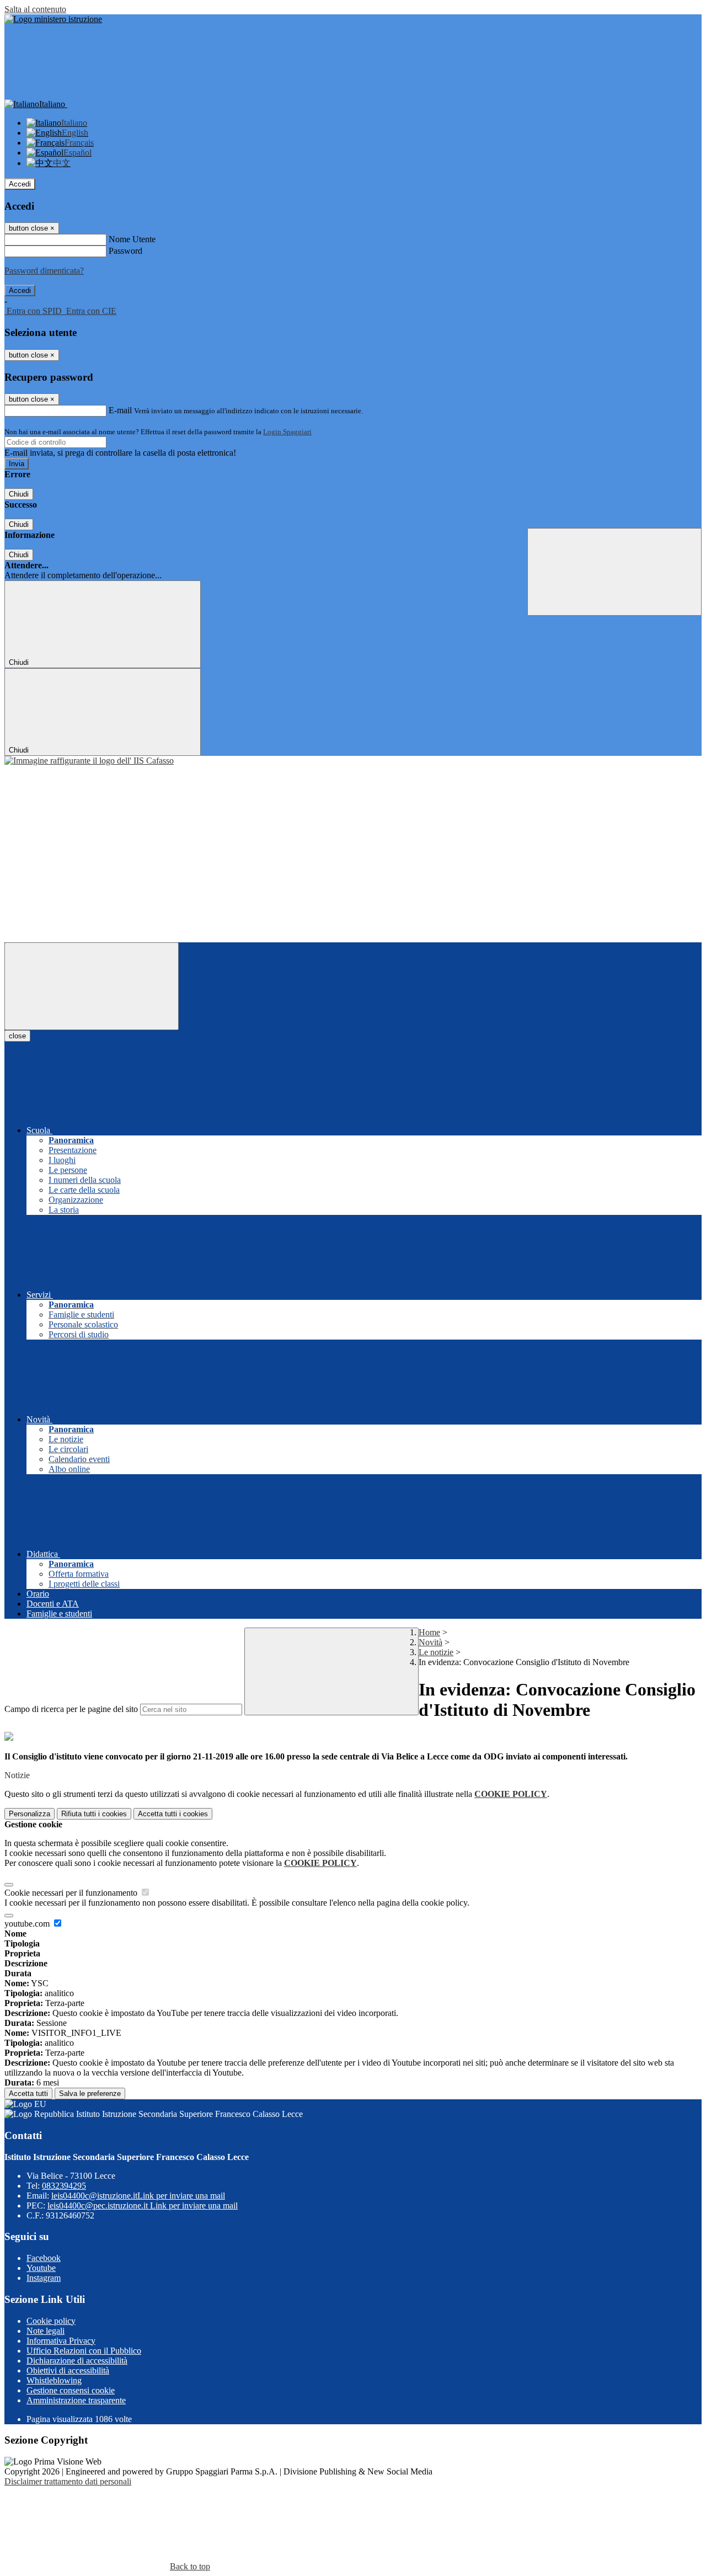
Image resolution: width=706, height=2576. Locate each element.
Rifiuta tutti (94, 1814)
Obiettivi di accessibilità (68, 2370)
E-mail (120, 410)
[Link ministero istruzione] (53, 19)
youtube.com (28, 1924)
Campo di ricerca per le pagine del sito (71, 1709)
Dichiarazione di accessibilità (77, 2361)
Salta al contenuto (35, 9)
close (17, 1036)
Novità (430, 1642)
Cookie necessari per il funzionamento (72, 1893)
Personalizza (30, 1814)
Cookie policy (51, 2321)
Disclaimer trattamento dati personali (68, 2481)
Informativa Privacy (61, 2341)
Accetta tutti (173, 1814)
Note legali (46, 2331)
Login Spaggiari (287, 432)
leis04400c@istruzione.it (138, 2196)
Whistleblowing (54, 2380)
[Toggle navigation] (92, 986)
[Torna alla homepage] (89, 761)
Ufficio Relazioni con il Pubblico (84, 2351)
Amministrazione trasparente (76, 2400)
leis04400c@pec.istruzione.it (143, 2206)
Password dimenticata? (44, 271)
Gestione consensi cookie (71, 2390)
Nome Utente (132, 239)
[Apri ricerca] (614, 572)
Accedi (20, 184)
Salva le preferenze (90, 2094)
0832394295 (64, 2186)
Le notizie (436, 1652)
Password (125, 251)
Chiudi (19, 494)
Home (429, 1632)
